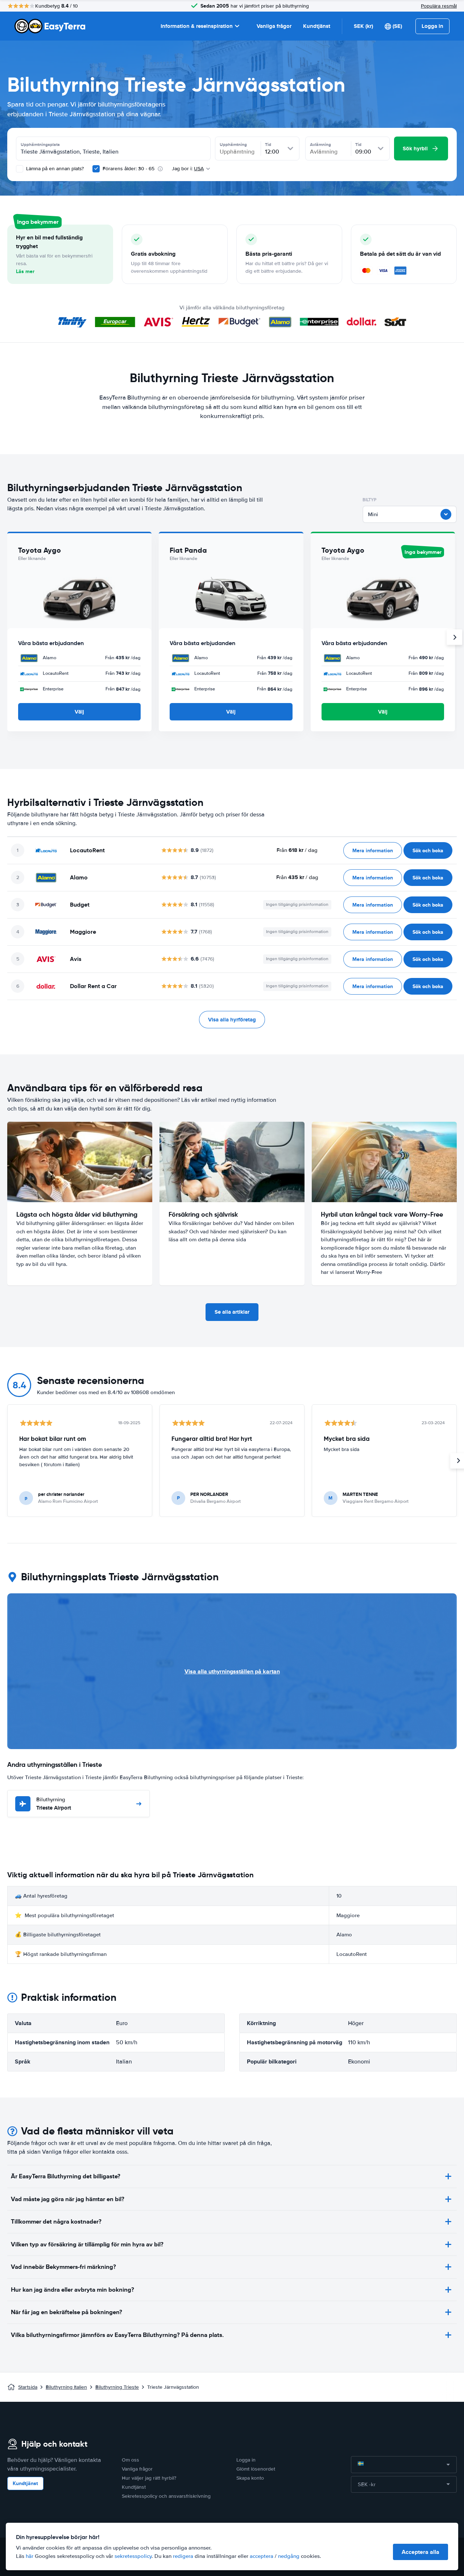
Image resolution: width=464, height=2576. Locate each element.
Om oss (130, 2460)
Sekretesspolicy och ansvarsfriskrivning (166, 2496)
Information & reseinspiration (197, 26)
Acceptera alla (420, 2552)
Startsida (28, 2387)
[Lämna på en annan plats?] (20, 169)
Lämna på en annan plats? (54, 169)
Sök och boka (428, 850)
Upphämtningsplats (40, 145)
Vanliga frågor (274, 26)
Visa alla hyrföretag (232, 1020)
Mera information (373, 850)
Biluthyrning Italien (66, 2387)
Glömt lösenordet (256, 2469)
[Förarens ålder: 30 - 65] (96, 169)
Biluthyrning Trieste (117, 2387)
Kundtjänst (317, 26)
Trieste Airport (54, 1804)
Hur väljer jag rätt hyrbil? (149, 2478)
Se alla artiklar (232, 1312)
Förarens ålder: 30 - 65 (129, 169)
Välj (79, 712)
